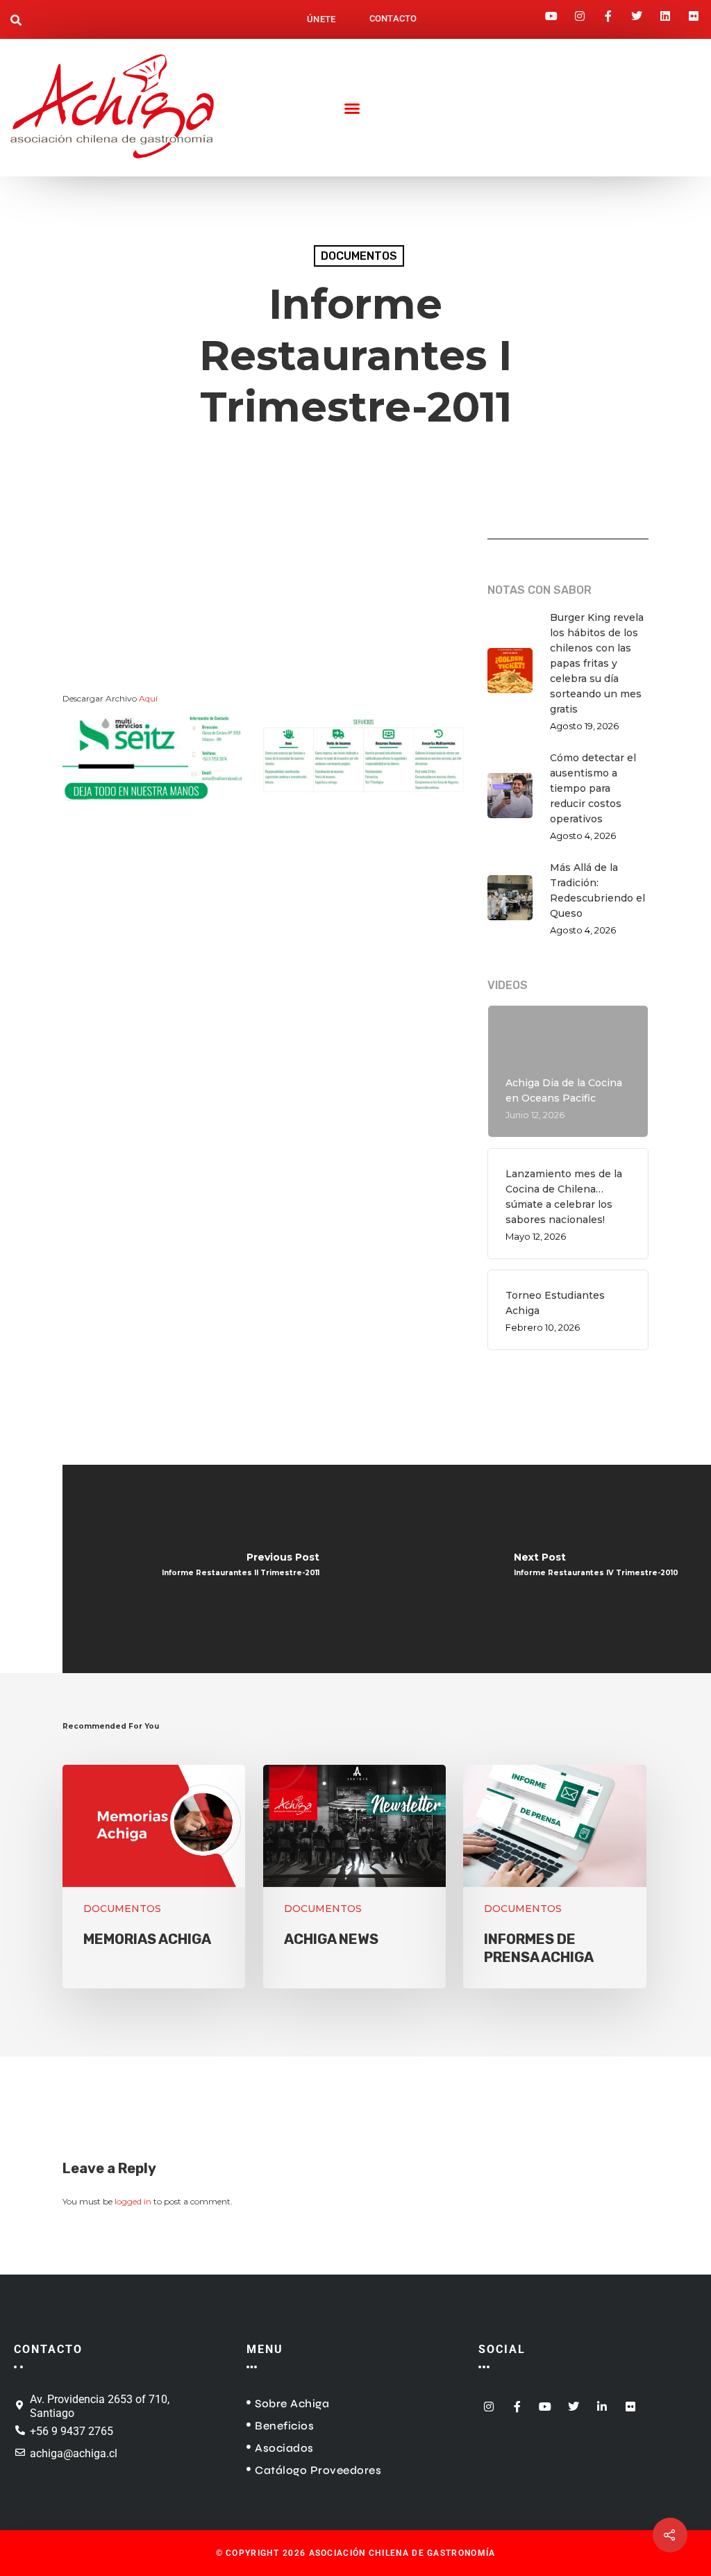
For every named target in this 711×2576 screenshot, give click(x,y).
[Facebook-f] (608, 12)
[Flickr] (694, 12)
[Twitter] (637, 12)
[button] (16, 22)
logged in (133, 2201)
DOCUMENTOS (359, 256)
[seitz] (263, 813)
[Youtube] (551, 12)
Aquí (148, 698)
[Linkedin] (665, 12)
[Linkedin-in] (602, 2403)
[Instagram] (580, 12)
